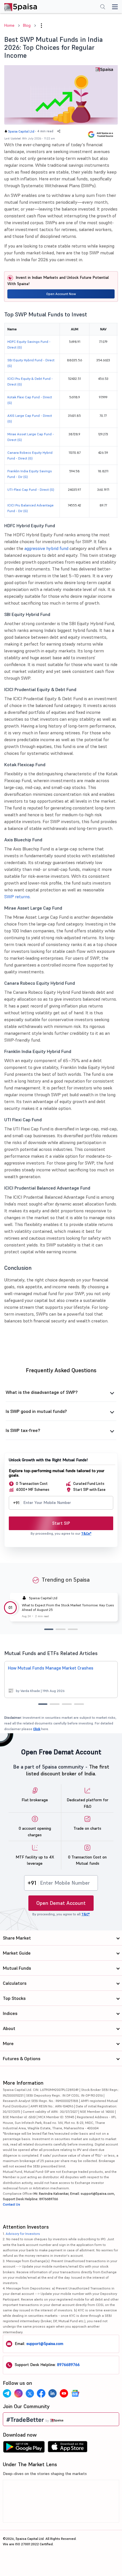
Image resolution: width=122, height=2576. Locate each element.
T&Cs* (86, 1533)
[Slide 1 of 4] (43, 1704)
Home (9, 25)
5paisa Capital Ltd (21, 131)
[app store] (68, 2448)
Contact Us (11, 2204)
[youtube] (64, 2393)
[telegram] (7, 2393)
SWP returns (17, 897)
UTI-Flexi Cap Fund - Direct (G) (31, 490)
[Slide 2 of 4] (55, 1704)
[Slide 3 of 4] (67, 1704)
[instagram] (18, 2393)
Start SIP (61, 1523)
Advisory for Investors (23, 2234)
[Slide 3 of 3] (73, 1629)
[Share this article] (59, 131)
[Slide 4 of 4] (79, 1704)
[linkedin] (52, 2393)
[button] (41, 26)
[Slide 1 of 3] (49, 1629)
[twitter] (30, 2393)
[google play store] (24, 2448)
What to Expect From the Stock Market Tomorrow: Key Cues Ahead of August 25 (68, 1607)
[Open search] (103, 7)
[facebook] (41, 2393)
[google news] (75, 2393)
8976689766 (68, 2365)
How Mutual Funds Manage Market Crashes (51, 1668)
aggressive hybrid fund (46, 548)
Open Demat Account (61, 1903)
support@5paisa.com (45, 2344)
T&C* (86, 1914)
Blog (27, 25)
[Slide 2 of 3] (61, 1629)
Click (37, 1729)
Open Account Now (61, 294)
